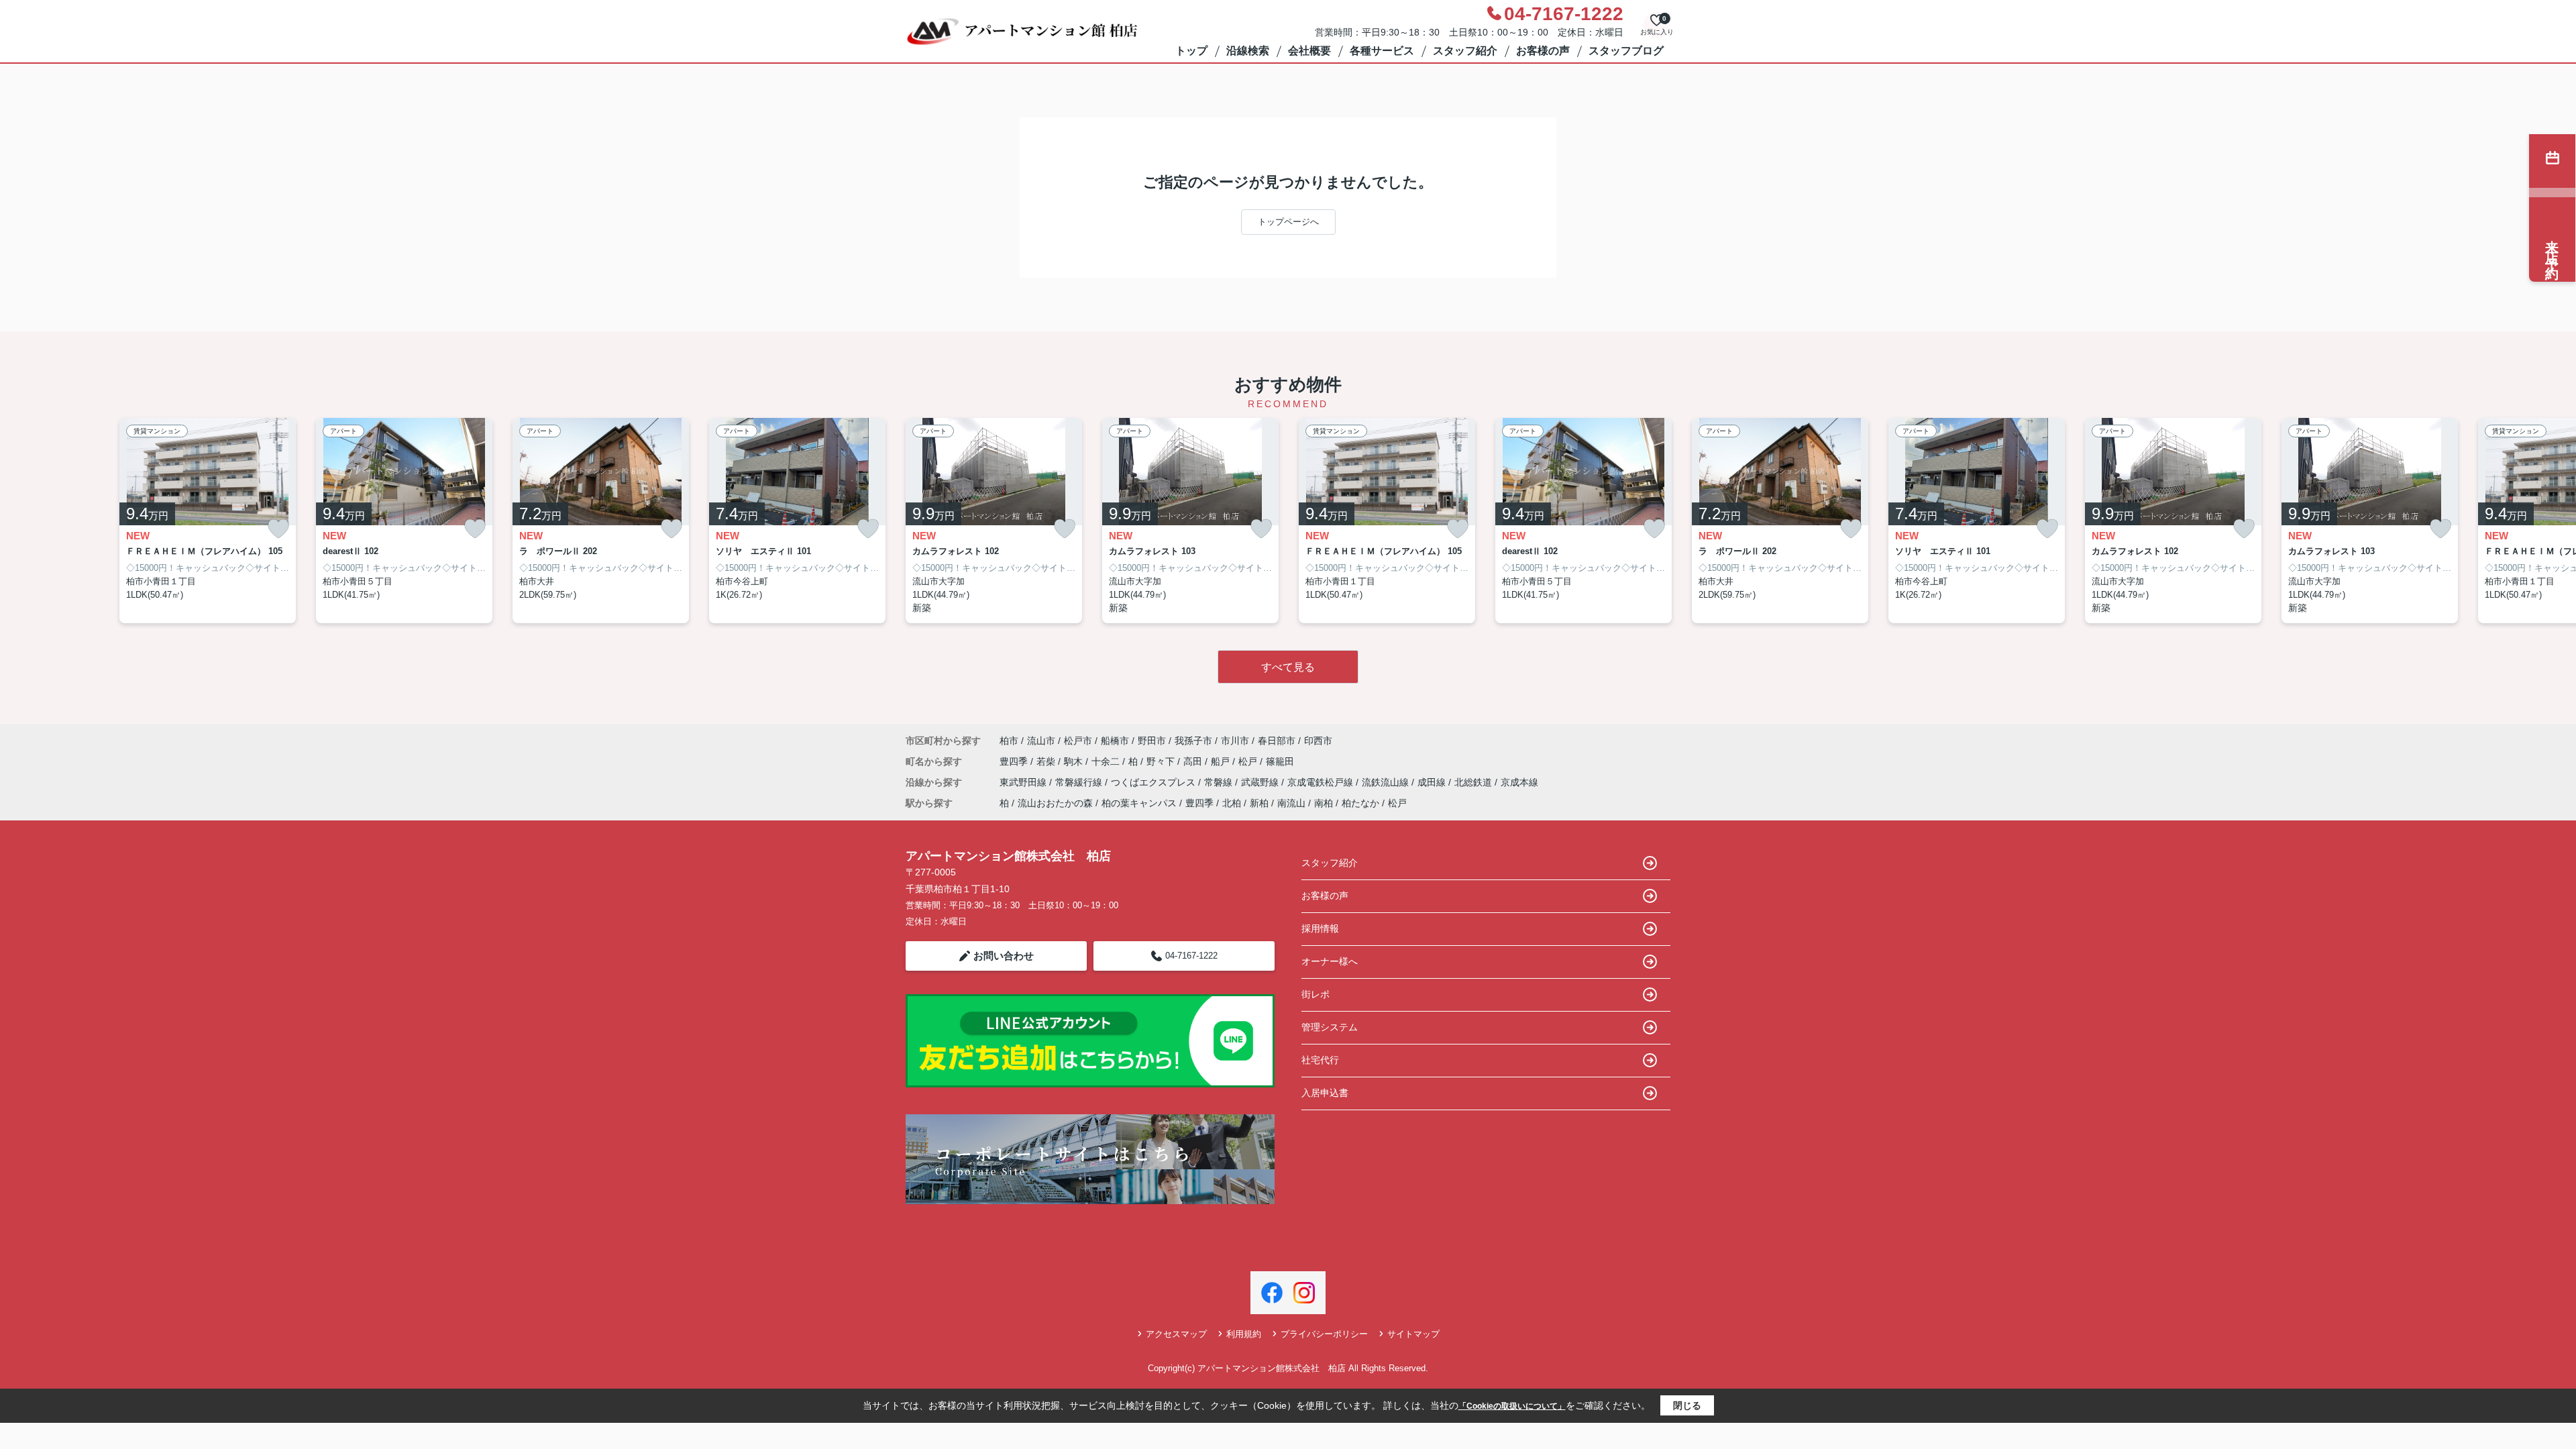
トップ (1191, 51)
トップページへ (1288, 222)
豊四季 (1015, 761)
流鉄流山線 (1387, 782)
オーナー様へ (1330, 961)
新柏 (1259, 803)
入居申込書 (1325, 1093)
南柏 (1324, 803)
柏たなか (1360, 803)
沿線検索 (1248, 51)
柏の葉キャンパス (1139, 803)
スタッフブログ (1626, 51)
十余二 (1107, 761)
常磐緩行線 (1080, 782)
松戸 (1249, 761)
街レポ (1316, 994)
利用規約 (1244, 1334)
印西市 (1318, 741)
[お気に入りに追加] (278, 529)
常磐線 (1220, 782)
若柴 (1047, 761)
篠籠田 (1280, 761)
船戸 (1222, 761)
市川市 (1235, 741)
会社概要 (1309, 51)
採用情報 (1320, 928)
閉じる (1687, 1405)
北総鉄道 (1474, 782)
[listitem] (994, 521)
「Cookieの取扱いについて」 (1512, 1406)
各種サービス (1382, 51)
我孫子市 (1193, 741)
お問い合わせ (1004, 956)
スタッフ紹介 (1465, 51)
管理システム (1330, 1027)
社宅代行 (1320, 1060)
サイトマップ (1413, 1334)
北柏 (1232, 803)
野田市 (1152, 741)
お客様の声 (1543, 51)
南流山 (1291, 803)
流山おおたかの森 (1055, 803)
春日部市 (1277, 741)
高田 (1194, 761)
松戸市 (1078, 741)
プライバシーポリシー (1324, 1334)
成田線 (1433, 782)
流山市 (1041, 741)
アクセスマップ (1176, 1334)
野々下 (1162, 761)
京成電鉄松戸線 (1322, 782)
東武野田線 (1024, 782)
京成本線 (1519, 782)
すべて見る (1288, 667)
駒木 (1075, 761)
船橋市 (1115, 741)
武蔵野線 (1261, 782)
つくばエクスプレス (1155, 782)
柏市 (1009, 741)
